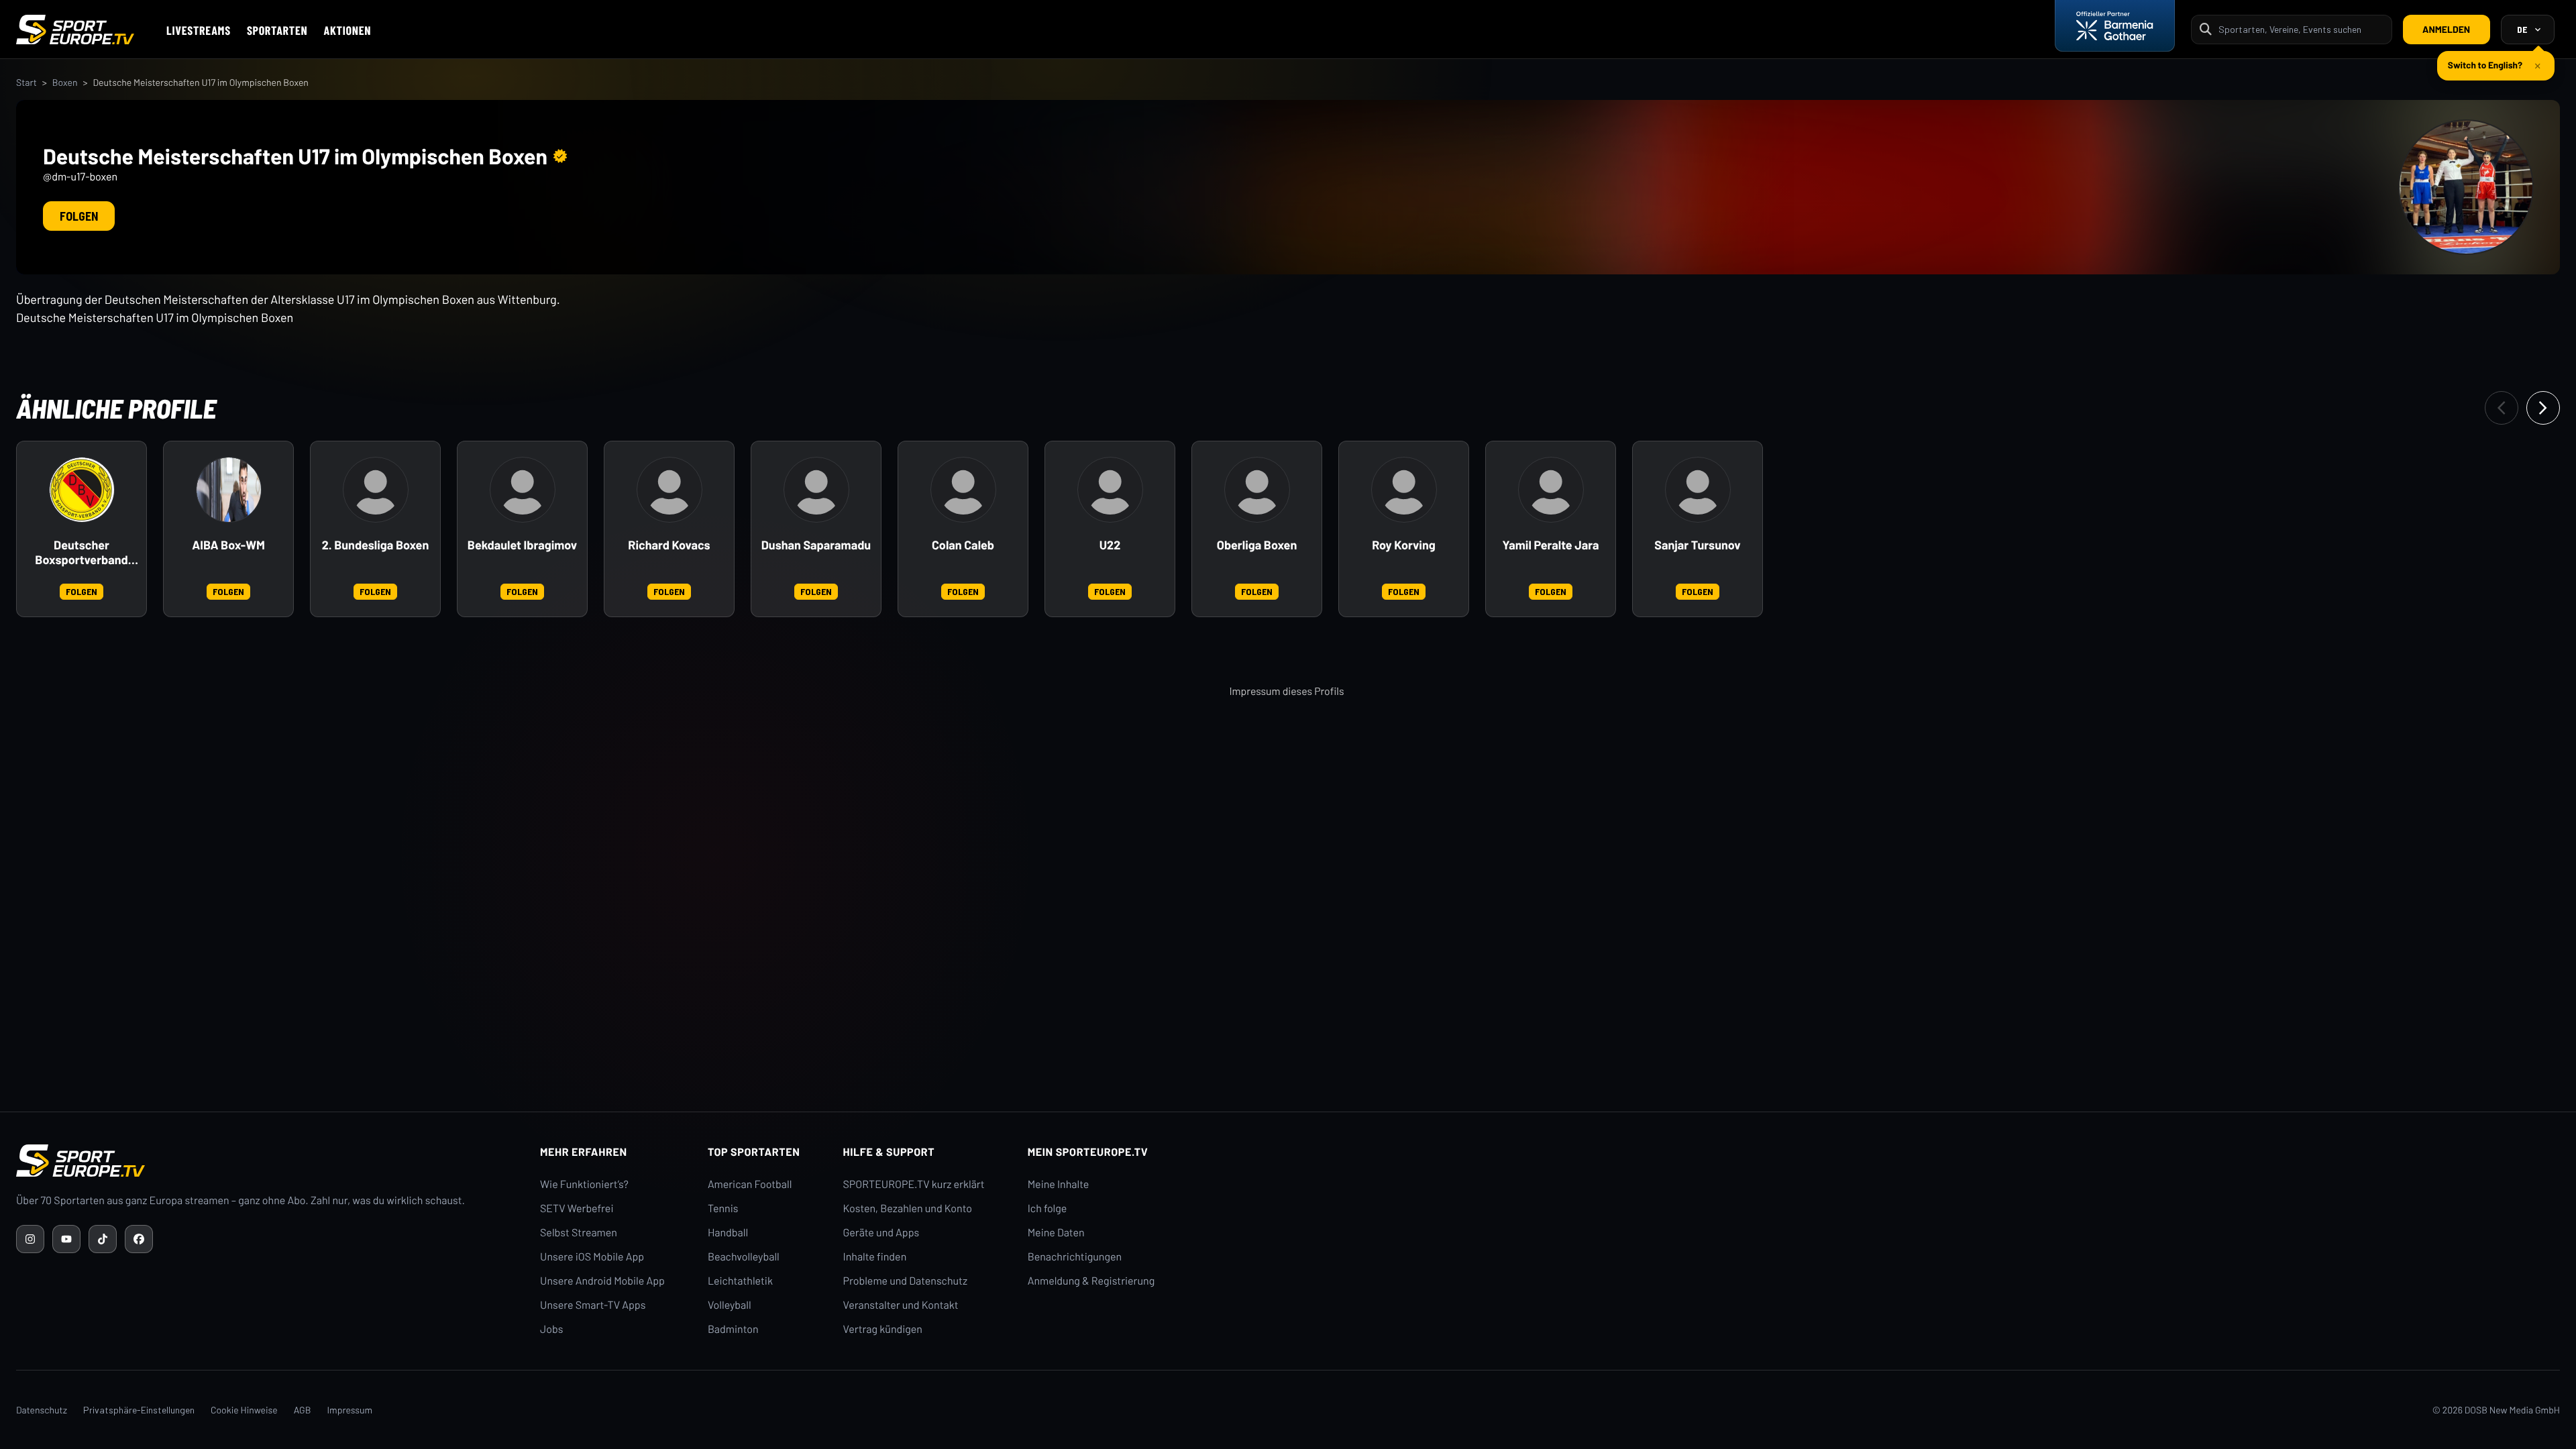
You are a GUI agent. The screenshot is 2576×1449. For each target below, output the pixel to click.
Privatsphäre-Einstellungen (139, 1410)
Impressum (350, 1410)
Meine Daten (1056, 1233)
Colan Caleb (963, 545)
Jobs (551, 1329)
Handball (728, 1233)
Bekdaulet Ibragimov (522, 545)
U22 (1110, 545)
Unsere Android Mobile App (602, 1281)
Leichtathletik (740, 1281)
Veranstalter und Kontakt (901, 1305)
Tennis (723, 1209)
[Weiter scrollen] (2543, 408)
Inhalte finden (875, 1257)
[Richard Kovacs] (669, 490)
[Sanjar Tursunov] (1698, 490)
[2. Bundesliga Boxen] (376, 490)
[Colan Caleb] (963, 490)
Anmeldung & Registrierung (1091, 1281)
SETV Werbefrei (577, 1209)
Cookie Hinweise (244, 1410)
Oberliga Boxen (1257, 545)
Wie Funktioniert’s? (584, 1184)
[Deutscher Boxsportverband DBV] (82, 490)
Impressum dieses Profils (1286, 691)
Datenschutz (42, 1410)
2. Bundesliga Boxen (376, 545)
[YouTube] (66, 1239)
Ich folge (1048, 1209)
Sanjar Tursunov (1697, 545)
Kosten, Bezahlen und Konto (908, 1209)
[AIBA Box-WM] (229, 490)
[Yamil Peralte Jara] (1551, 490)
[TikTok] (103, 1239)
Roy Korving (1404, 545)
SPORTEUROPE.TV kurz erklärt (914, 1184)
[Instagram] (30, 1239)
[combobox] (2301, 29)
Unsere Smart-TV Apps (593, 1305)
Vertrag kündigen (883, 1329)
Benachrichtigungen (1075, 1257)
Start (26, 82)
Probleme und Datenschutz (906, 1281)
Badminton (733, 1329)
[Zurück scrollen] (2502, 408)
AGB (303, 1410)
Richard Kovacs (669, 545)
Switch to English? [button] (2485, 59)
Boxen (65, 82)
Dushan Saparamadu (816, 545)
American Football (750, 1184)
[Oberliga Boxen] (1257, 490)
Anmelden (2446, 29)
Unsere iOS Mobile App (592, 1257)
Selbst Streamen (579, 1233)
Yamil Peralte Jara (1550, 545)
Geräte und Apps (881, 1233)
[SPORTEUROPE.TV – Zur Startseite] (75, 30)
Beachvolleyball (744, 1257)
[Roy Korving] (1404, 490)
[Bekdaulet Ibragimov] (523, 490)
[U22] (1110, 490)
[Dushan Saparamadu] (816, 490)
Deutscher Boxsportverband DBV (81, 553)
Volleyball (730, 1305)
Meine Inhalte (1059, 1184)
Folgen (79, 216)
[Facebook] (139, 1239)
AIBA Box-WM (228, 545)
